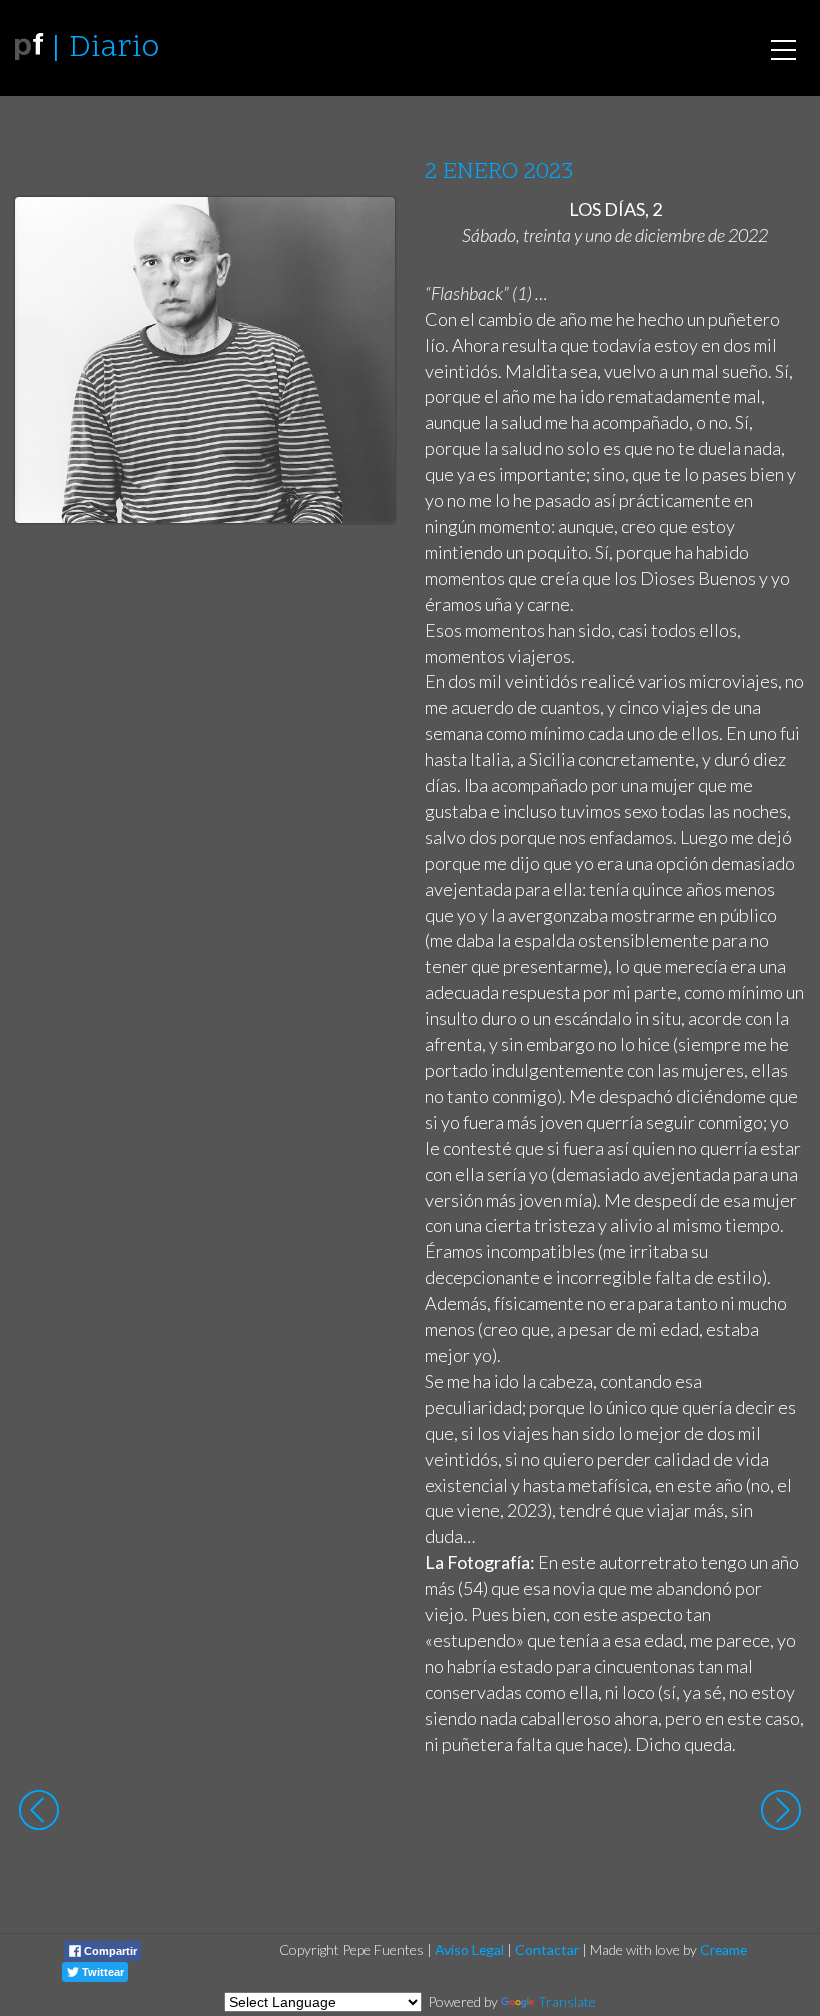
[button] (364, 231)
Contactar (547, 1949)
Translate (567, 2001)
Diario (114, 48)
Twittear (101, 1972)
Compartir (109, 1951)
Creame (723, 1949)
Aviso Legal (469, 1949)
